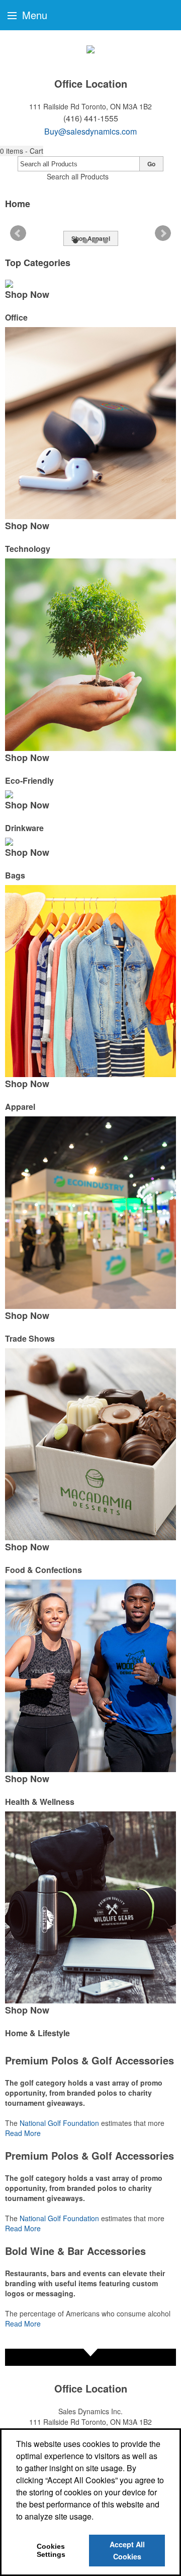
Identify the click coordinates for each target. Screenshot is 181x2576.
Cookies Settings (51, 2550)
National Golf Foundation (59, 2123)
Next (163, 233)
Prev (18, 233)
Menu (33, 15)
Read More (23, 2133)
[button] (22, 151)
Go (151, 164)
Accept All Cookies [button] (127, 2550)
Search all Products (78, 176)
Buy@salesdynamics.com (90, 131)
